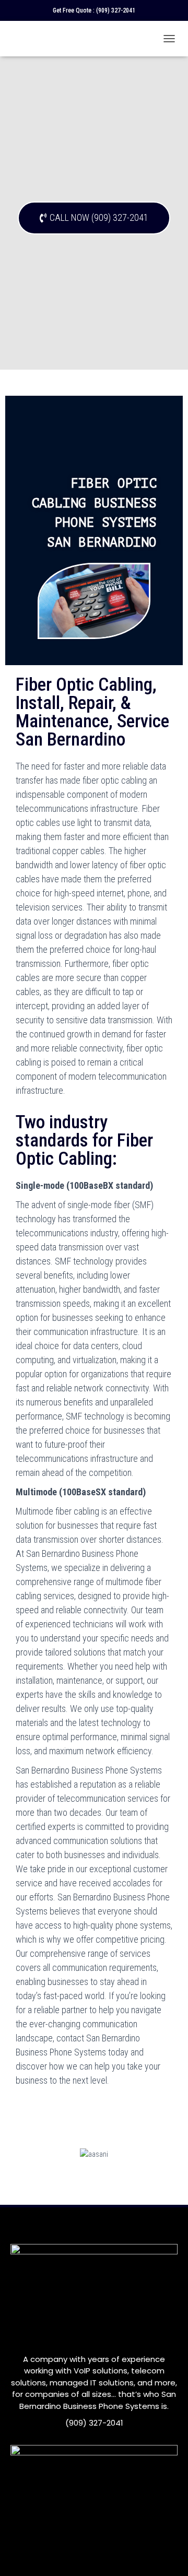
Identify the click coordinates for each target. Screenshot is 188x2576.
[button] (94, 218)
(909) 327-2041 (116, 10)
